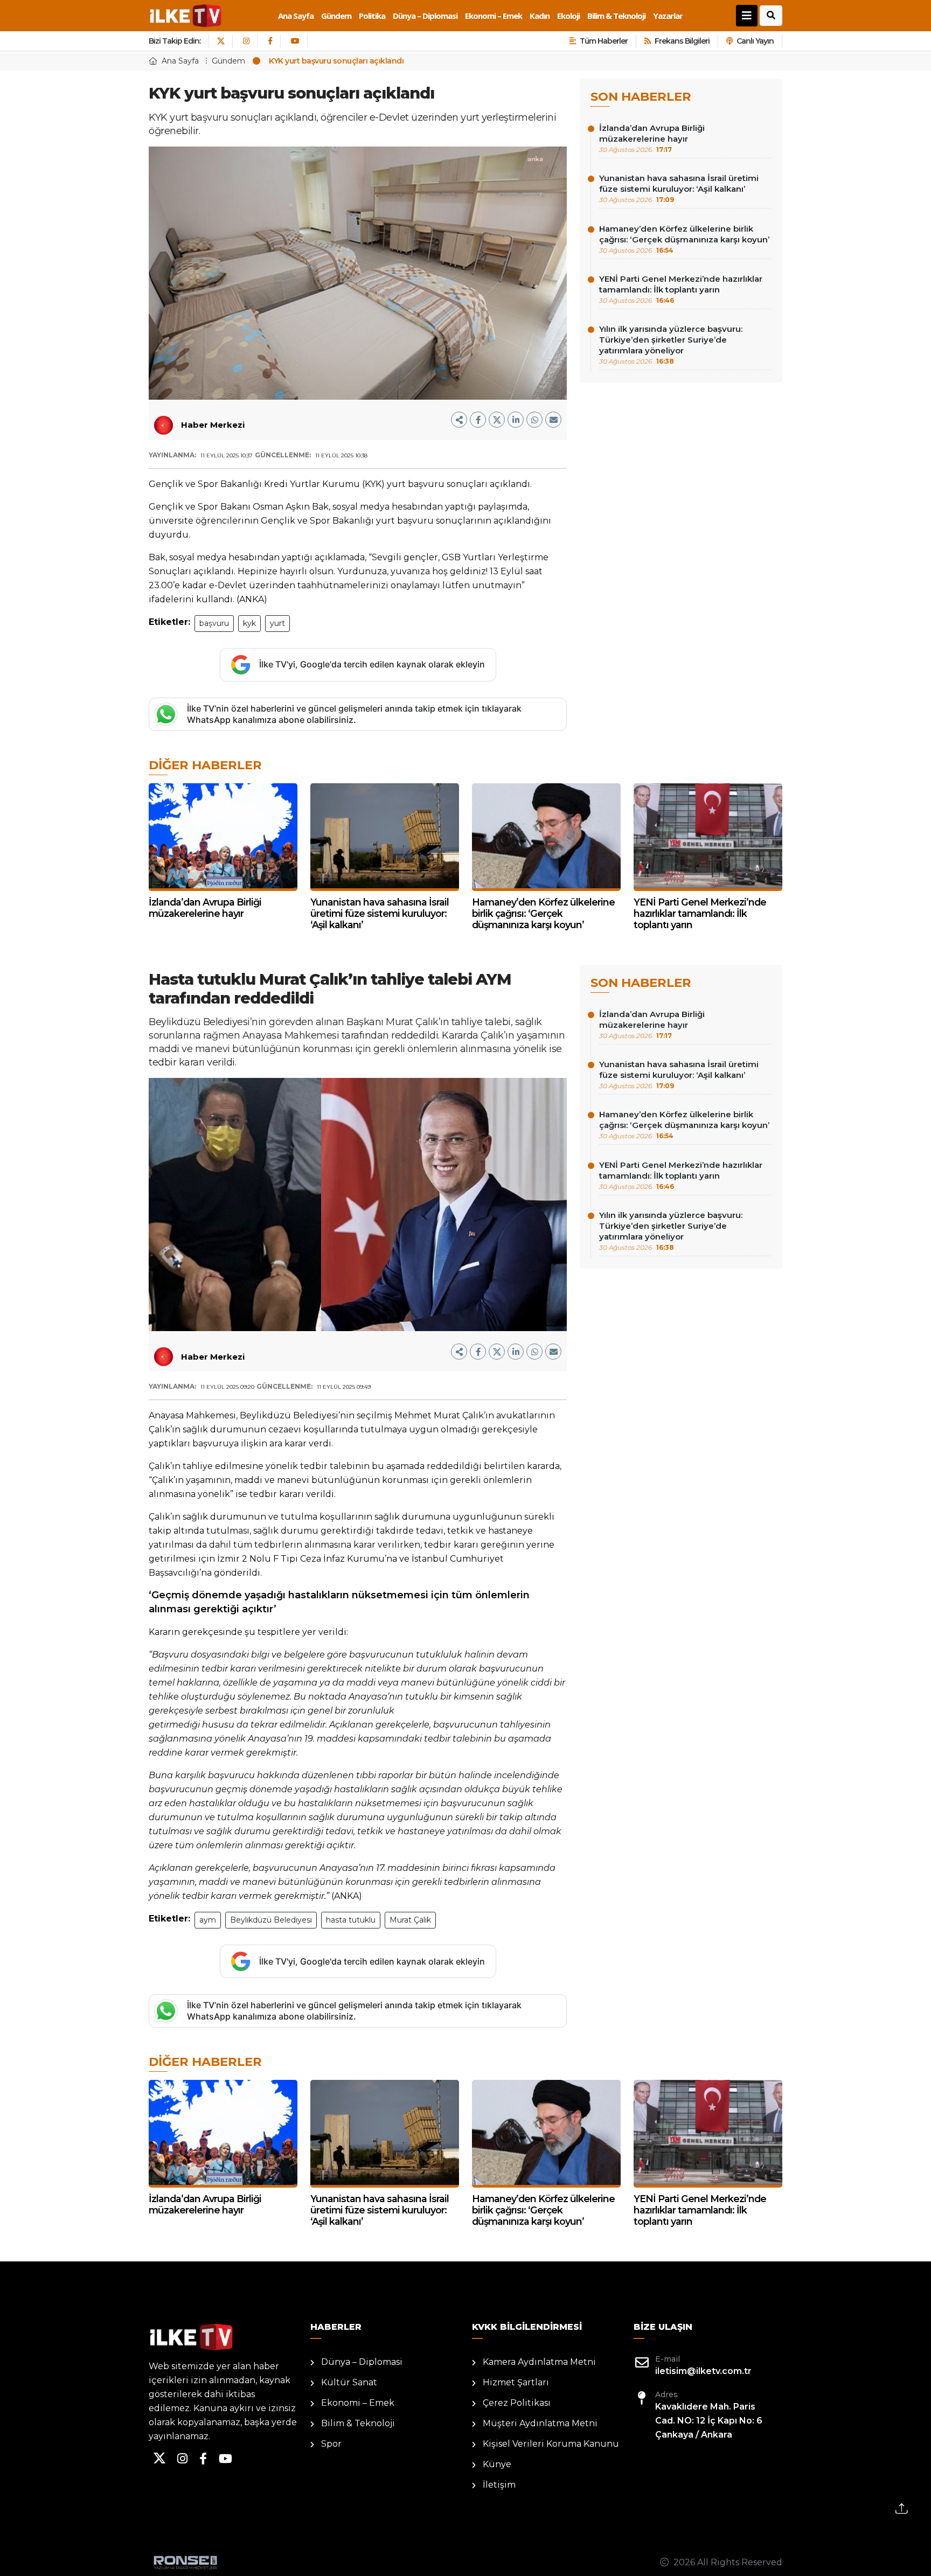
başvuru (214, 623)
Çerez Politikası (517, 2403)
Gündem (336, 16)
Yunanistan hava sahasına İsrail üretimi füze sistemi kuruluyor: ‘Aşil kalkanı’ (679, 188)
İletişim (499, 2485)
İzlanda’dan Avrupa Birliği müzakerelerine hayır (652, 138)
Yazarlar (668, 16)
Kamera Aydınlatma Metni (539, 2362)
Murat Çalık (410, 1920)
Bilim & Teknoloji (616, 16)
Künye (497, 2464)
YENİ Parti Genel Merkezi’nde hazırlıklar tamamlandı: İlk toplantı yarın (681, 289)
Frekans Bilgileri (682, 41)
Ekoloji (568, 16)
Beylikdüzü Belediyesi (271, 1920)
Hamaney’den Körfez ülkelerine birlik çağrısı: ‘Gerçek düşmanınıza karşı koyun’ (684, 239)
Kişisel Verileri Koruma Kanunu (551, 2444)
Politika (372, 16)
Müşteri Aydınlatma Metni (540, 2423)
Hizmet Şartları (516, 2382)
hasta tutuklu (351, 1920)
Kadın (540, 16)
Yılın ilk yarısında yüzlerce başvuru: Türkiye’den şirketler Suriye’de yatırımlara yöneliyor (671, 344)
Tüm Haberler (604, 41)
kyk (249, 623)
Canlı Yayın (755, 41)
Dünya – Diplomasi (425, 16)
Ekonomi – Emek (494, 16)
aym (208, 1920)
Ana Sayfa (296, 16)
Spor (331, 2444)
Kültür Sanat (349, 2382)
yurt (277, 623)
